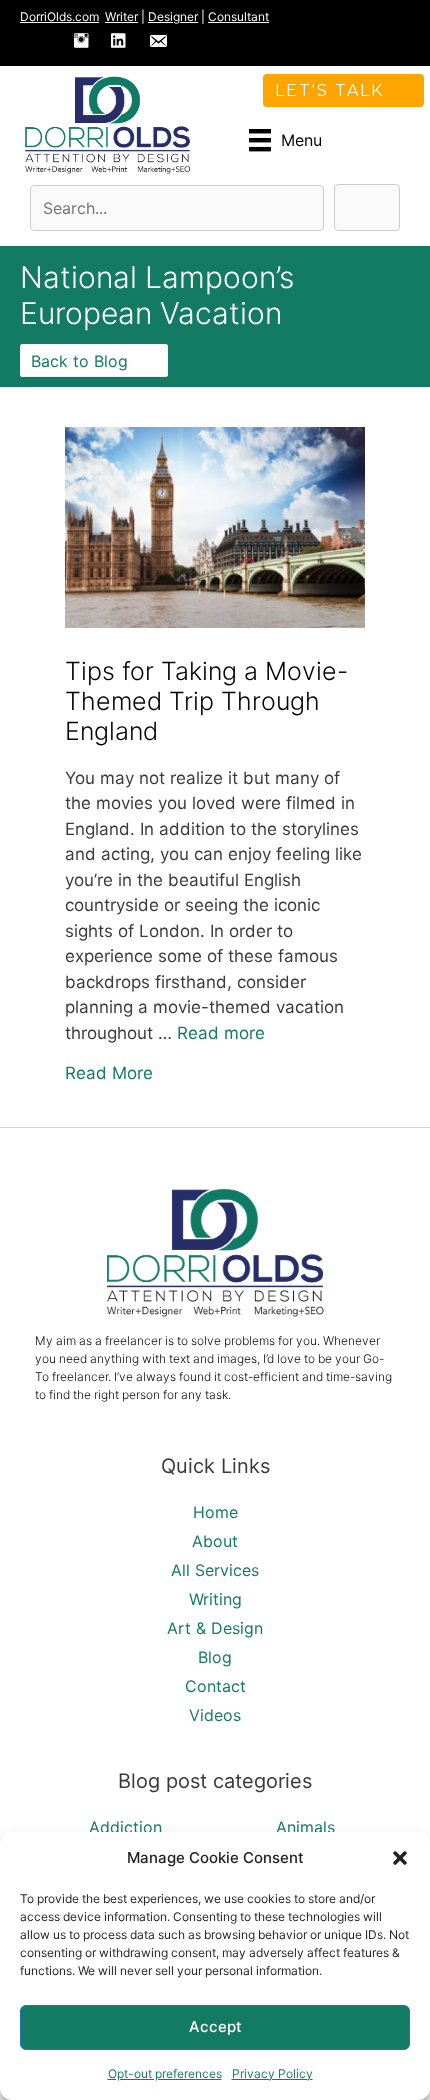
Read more (221, 1033)
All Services (215, 1570)
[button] (400, 1858)
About (215, 1541)
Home (215, 1512)
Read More (109, 1072)
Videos (215, 1715)
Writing (215, 1599)
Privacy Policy (272, 2073)
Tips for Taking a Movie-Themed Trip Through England (206, 701)
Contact (215, 1686)
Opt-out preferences (165, 2073)
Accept (215, 2026)
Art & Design (215, 1628)
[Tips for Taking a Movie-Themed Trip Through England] (215, 622)
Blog (215, 1657)
